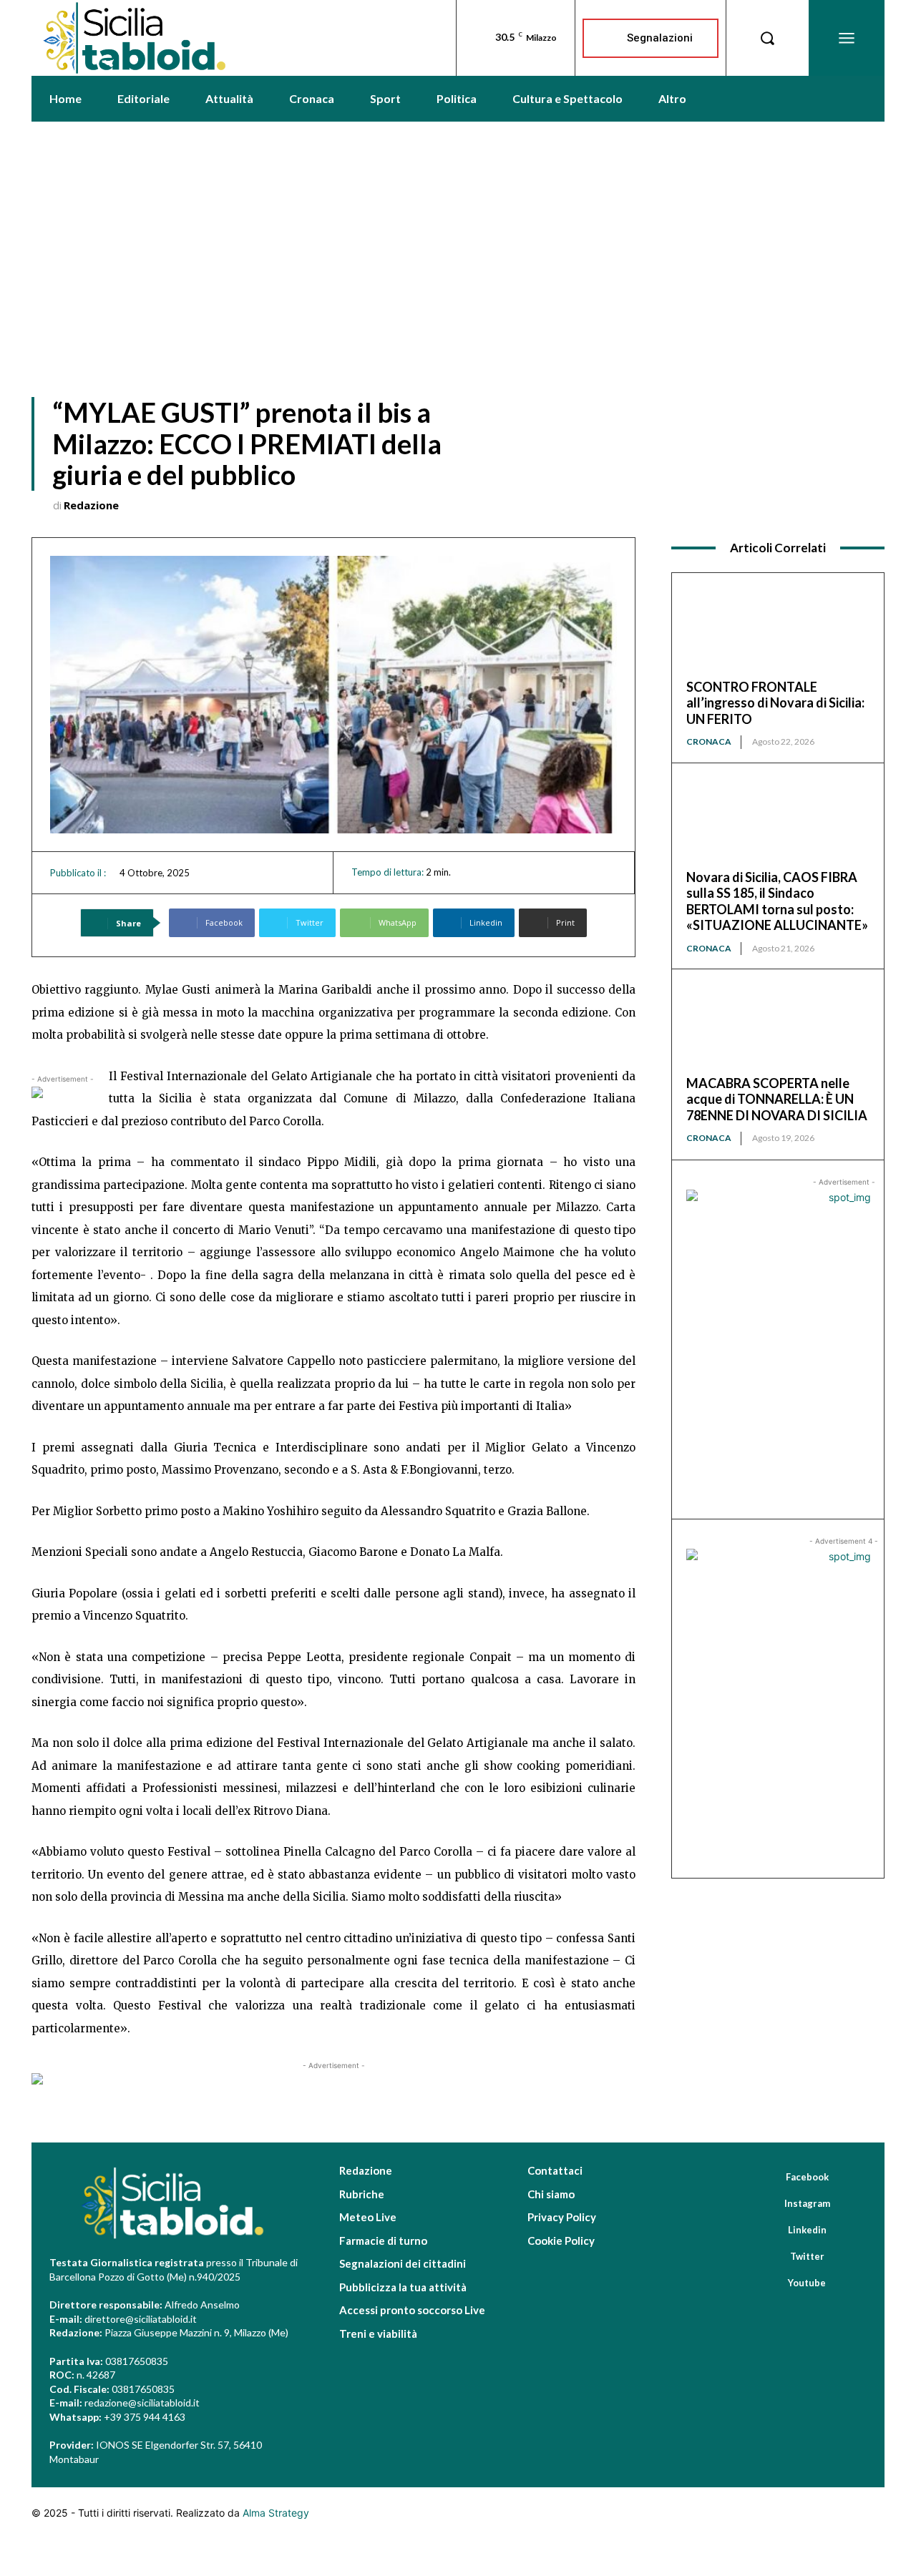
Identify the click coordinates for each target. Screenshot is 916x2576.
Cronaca (709, 741)
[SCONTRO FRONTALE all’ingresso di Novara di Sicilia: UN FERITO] (778, 633)
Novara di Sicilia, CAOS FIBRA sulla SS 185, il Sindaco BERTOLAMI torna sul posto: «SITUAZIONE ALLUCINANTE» (777, 901)
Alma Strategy (276, 2513)
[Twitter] (770, 2256)
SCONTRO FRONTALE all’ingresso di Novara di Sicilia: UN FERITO (775, 703)
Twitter (807, 2256)
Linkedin (807, 2230)
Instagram (807, 2203)
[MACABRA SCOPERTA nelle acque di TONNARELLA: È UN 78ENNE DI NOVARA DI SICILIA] (778, 1029)
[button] (767, 38)
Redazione (91, 505)
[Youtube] (768, 2283)
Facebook (807, 2177)
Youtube (807, 2283)
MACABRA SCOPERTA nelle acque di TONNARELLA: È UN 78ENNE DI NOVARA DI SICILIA (777, 1099)
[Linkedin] (768, 2230)
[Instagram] (764, 2203)
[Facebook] (766, 2177)
